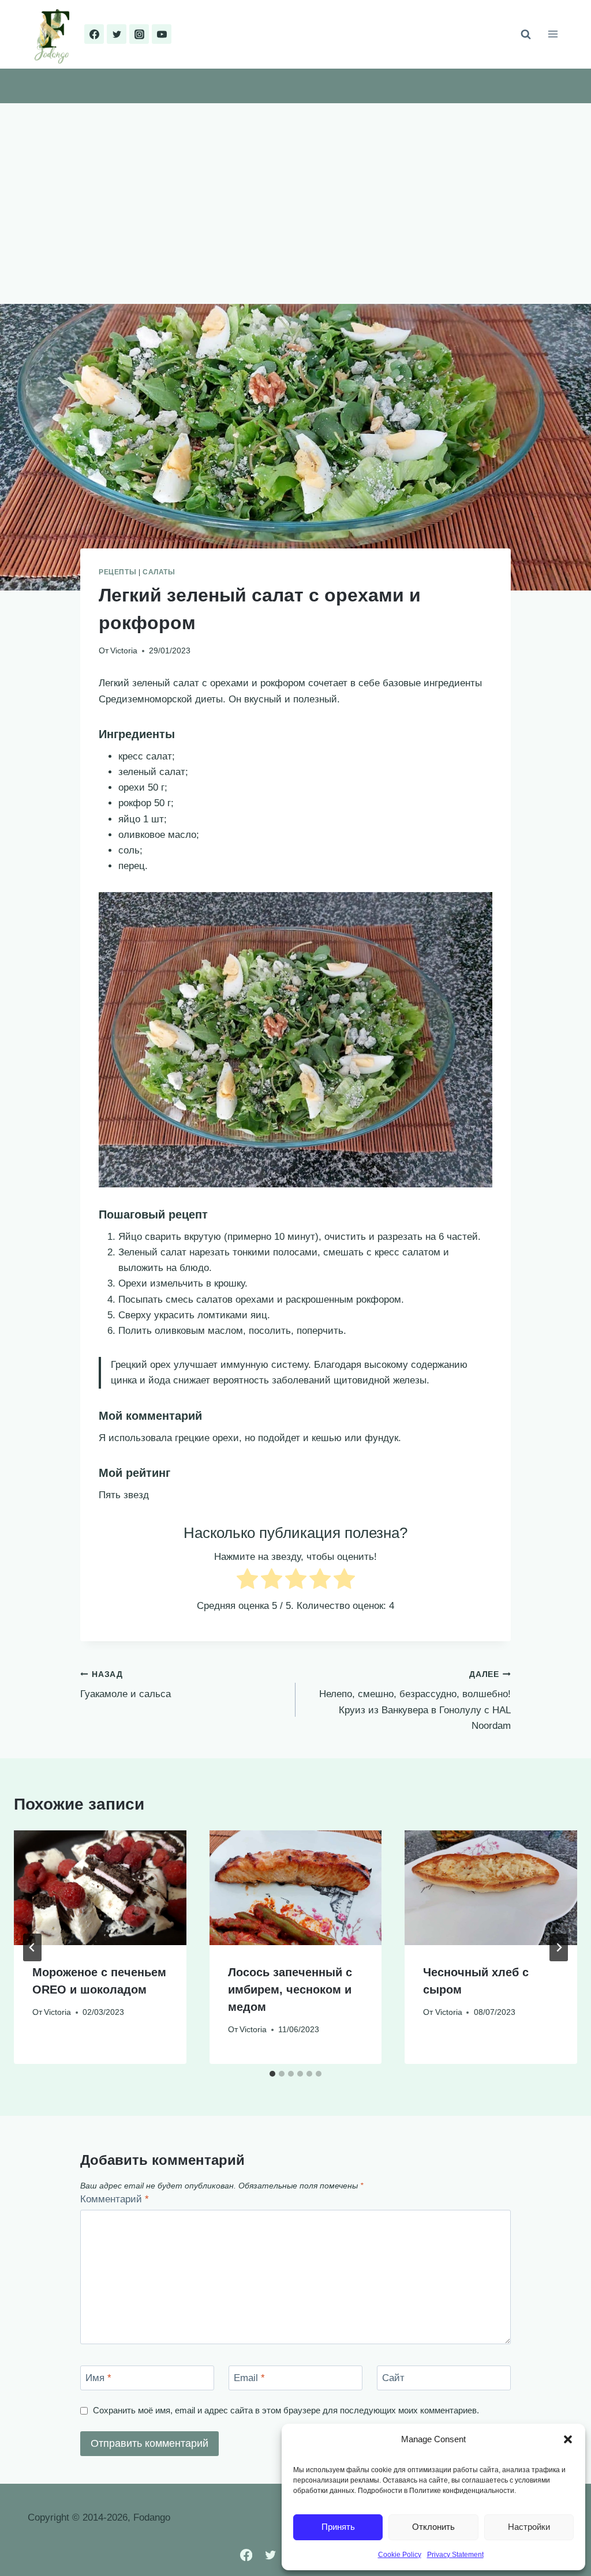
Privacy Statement (455, 2555)
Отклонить (433, 2527)
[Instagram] (139, 34)
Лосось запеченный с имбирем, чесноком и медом (290, 1990)
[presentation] (100, 1888)
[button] (568, 2439)
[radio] (247, 1581)
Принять (338, 2527)
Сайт (393, 2378)
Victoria (124, 651)
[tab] (272, 2074)
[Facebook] (94, 34)
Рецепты (117, 572)
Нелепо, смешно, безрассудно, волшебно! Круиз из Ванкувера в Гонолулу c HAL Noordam (415, 1701)
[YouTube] (162, 34)
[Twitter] (117, 34)
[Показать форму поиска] (526, 34)
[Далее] (559, 1947)
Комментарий (115, 2199)
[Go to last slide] (32, 1947)
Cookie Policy (400, 2555)
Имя (98, 2378)
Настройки (529, 2527)
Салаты (159, 572)
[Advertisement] (295, 190)
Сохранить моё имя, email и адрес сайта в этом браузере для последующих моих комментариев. (286, 2410)
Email (249, 2378)
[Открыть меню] (553, 34)
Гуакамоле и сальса (126, 1685)
